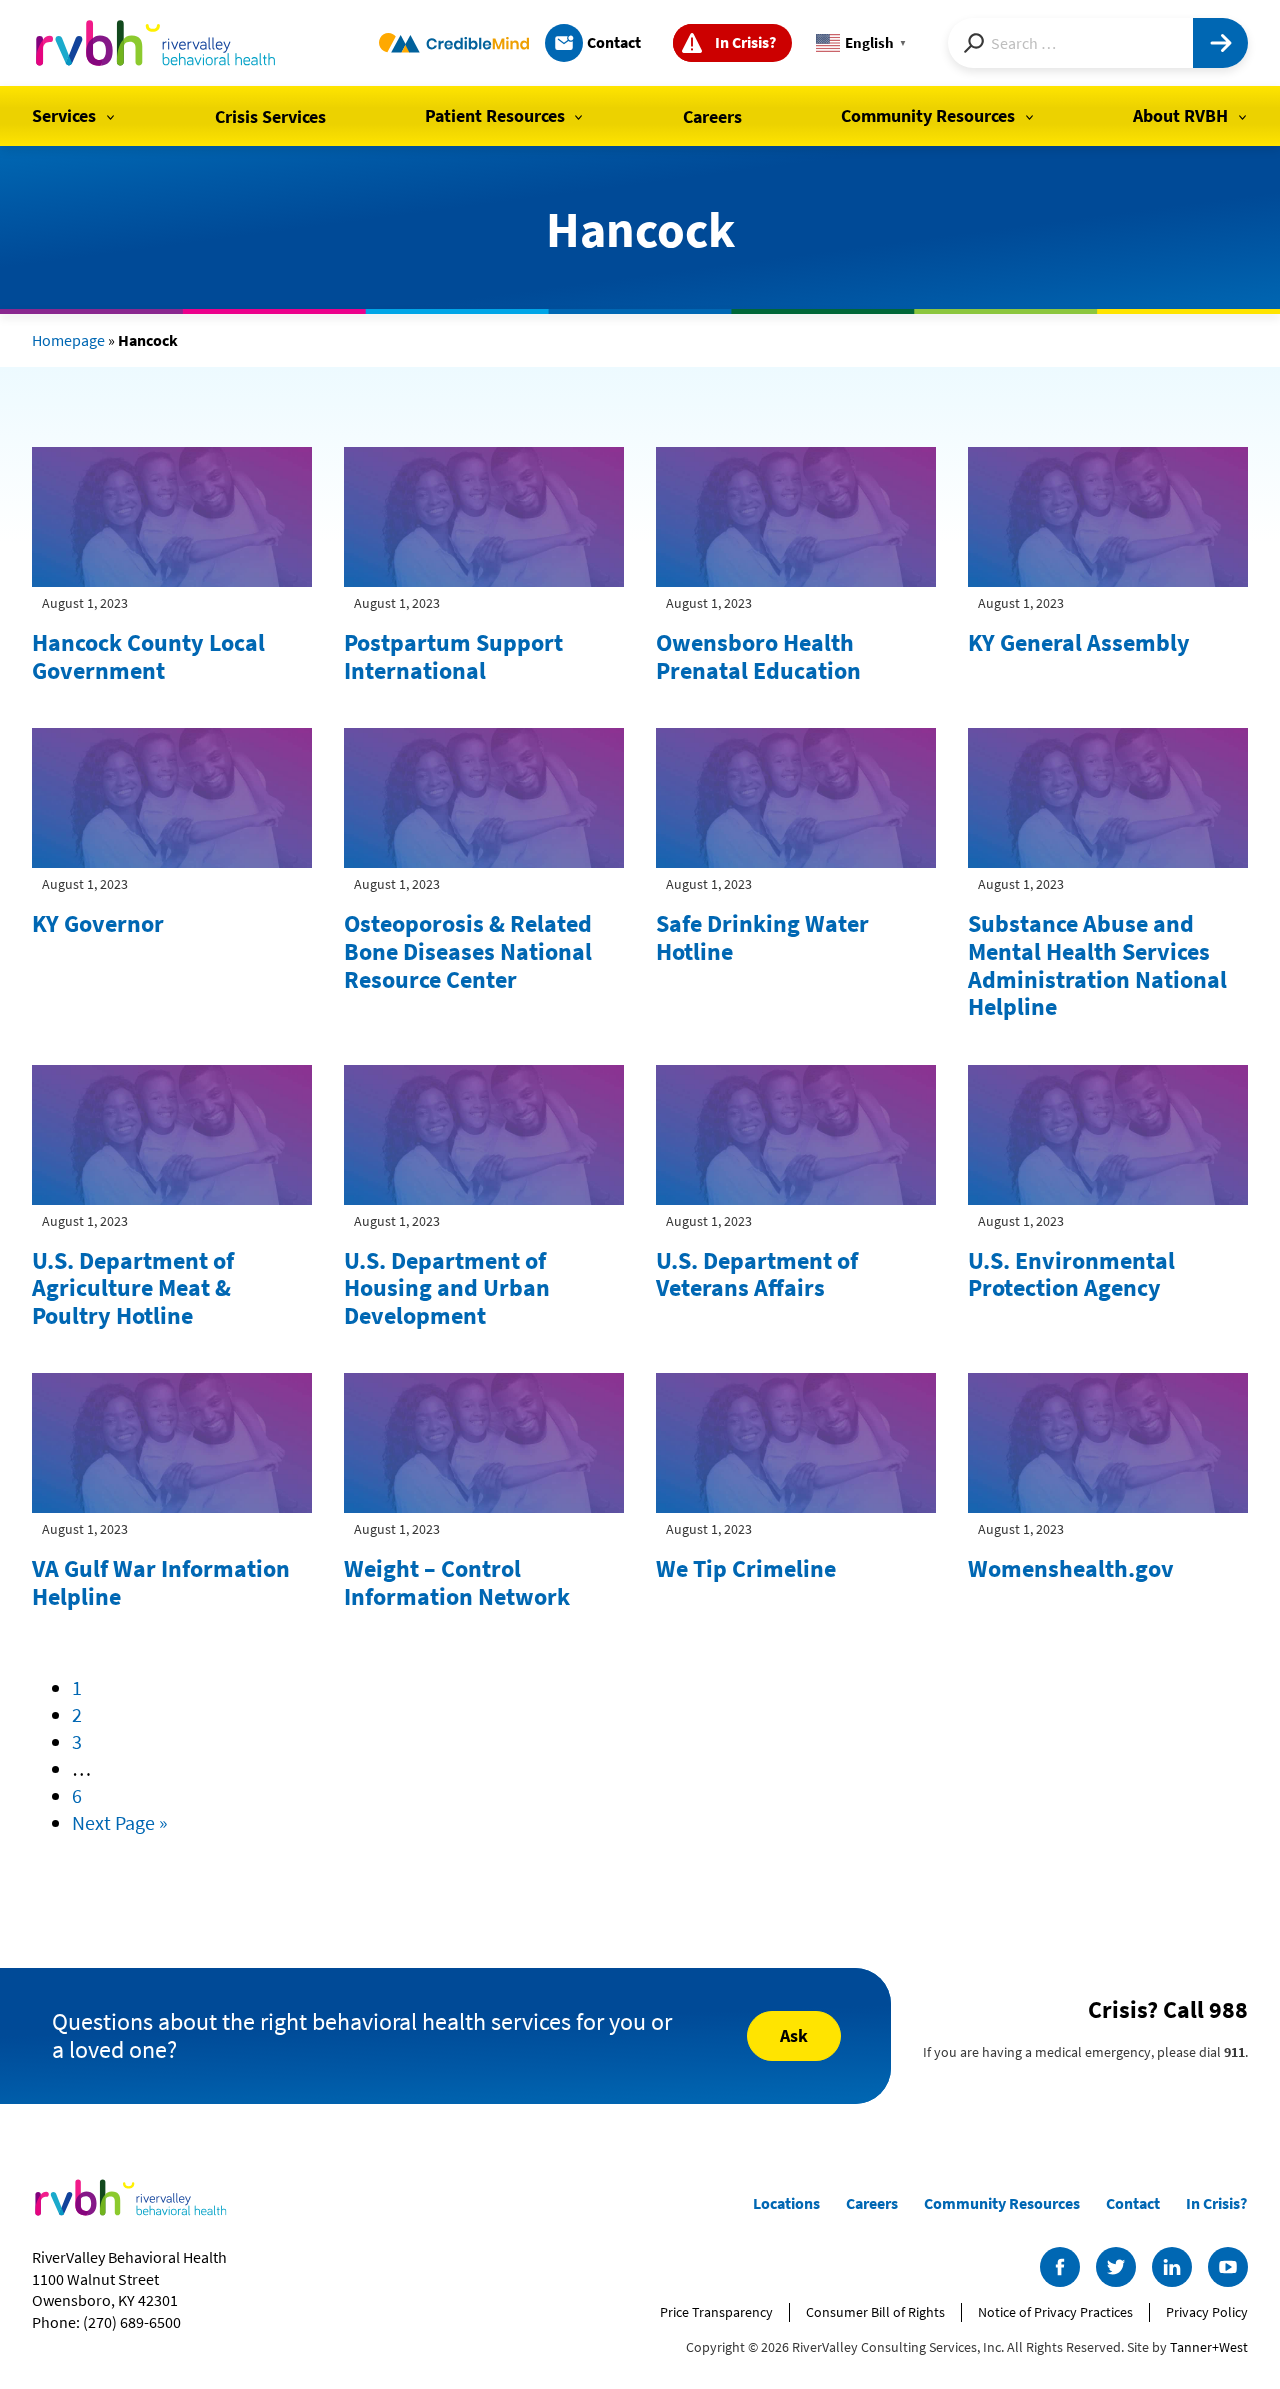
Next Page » (120, 1822)
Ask (794, 2035)
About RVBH (1180, 115)
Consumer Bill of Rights (875, 2312)
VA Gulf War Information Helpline (161, 1582)
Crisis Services (270, 116)
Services (64, 115)
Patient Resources (495, 115)
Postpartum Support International (453, 656)
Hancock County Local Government (148, 656)
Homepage (68, 340)
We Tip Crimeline (746, 1568)
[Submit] (1220, 43)
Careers (712, 116)
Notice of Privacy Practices (1055, 2312)
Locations (786, 2203)
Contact (614, 42)
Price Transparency (716, 2312)
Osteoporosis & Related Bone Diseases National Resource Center (468, 951)
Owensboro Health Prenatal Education (758, 656)
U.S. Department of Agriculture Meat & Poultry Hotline (133, 1288)
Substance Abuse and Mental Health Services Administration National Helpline (1097, 965)
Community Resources (928, 115)
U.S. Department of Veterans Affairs (757, 1274)
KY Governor (98, 923)
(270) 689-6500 (132, 2322)
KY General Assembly (1079, 642)
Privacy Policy (1207, 2312)
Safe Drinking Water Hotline (762, 937)
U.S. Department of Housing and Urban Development (447, 1288)
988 (1228, 2009)
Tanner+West (1209, 2347)
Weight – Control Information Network (457, 1582)
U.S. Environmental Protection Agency (1071, 1274)
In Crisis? (745, 42)
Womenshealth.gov (1071, 1568)
